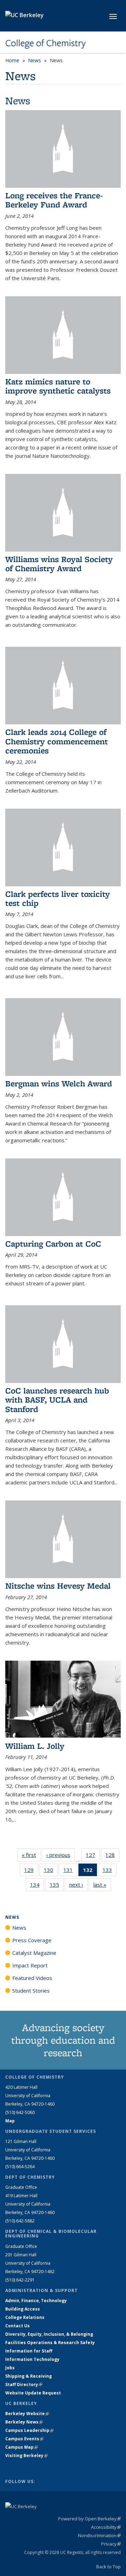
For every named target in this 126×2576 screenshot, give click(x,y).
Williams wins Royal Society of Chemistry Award (59, 564)
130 (51, 1871)
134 (37, 1886)
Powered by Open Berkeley (89, 2519)
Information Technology (32, 2359)
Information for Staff (29, 2351)
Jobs (10, 2368)
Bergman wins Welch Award (59, 1083)
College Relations (25, 2317)
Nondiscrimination (99, 2535)
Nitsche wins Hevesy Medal (58, 1586)
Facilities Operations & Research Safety (50, 2343)
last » (102, 1885)
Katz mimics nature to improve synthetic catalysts (58, 386)
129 (31, 1871)
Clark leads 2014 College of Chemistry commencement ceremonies (57, 741)
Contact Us (17, 2326)
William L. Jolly (35, 1746)
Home (12, 60)
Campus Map (22, 2447)
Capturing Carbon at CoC (53, 1244)
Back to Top (108, 2567)
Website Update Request (33, 2393)
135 (57, 1886)
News (34, 60)
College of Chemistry (45, 43)
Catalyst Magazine (34, 1953)
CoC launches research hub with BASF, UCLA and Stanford (57, 1400)
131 (70, 1871)
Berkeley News (24, 2422)
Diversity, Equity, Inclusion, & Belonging (49, 2334)
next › (79, 1885)
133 (110, 1871)
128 (112, 1856)
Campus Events (24, 2439)
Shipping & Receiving (29, 2376)
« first (31, 1855)
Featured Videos (32, 1978)
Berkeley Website (27, 2414)
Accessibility (106, 2527)
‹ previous (61, 1855)
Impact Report (30, 1965)
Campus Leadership (29, 2430)
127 (93, 1856)
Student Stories (31, 1990)
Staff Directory (24, 2385)
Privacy (111, 2544)
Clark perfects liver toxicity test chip (58, 898)
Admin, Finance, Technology (36, 2301)
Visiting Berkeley (26, 2456)
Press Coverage (32, 1940)
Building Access (23, 2309)
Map (10, 2121)
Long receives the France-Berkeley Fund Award (54, 200)
